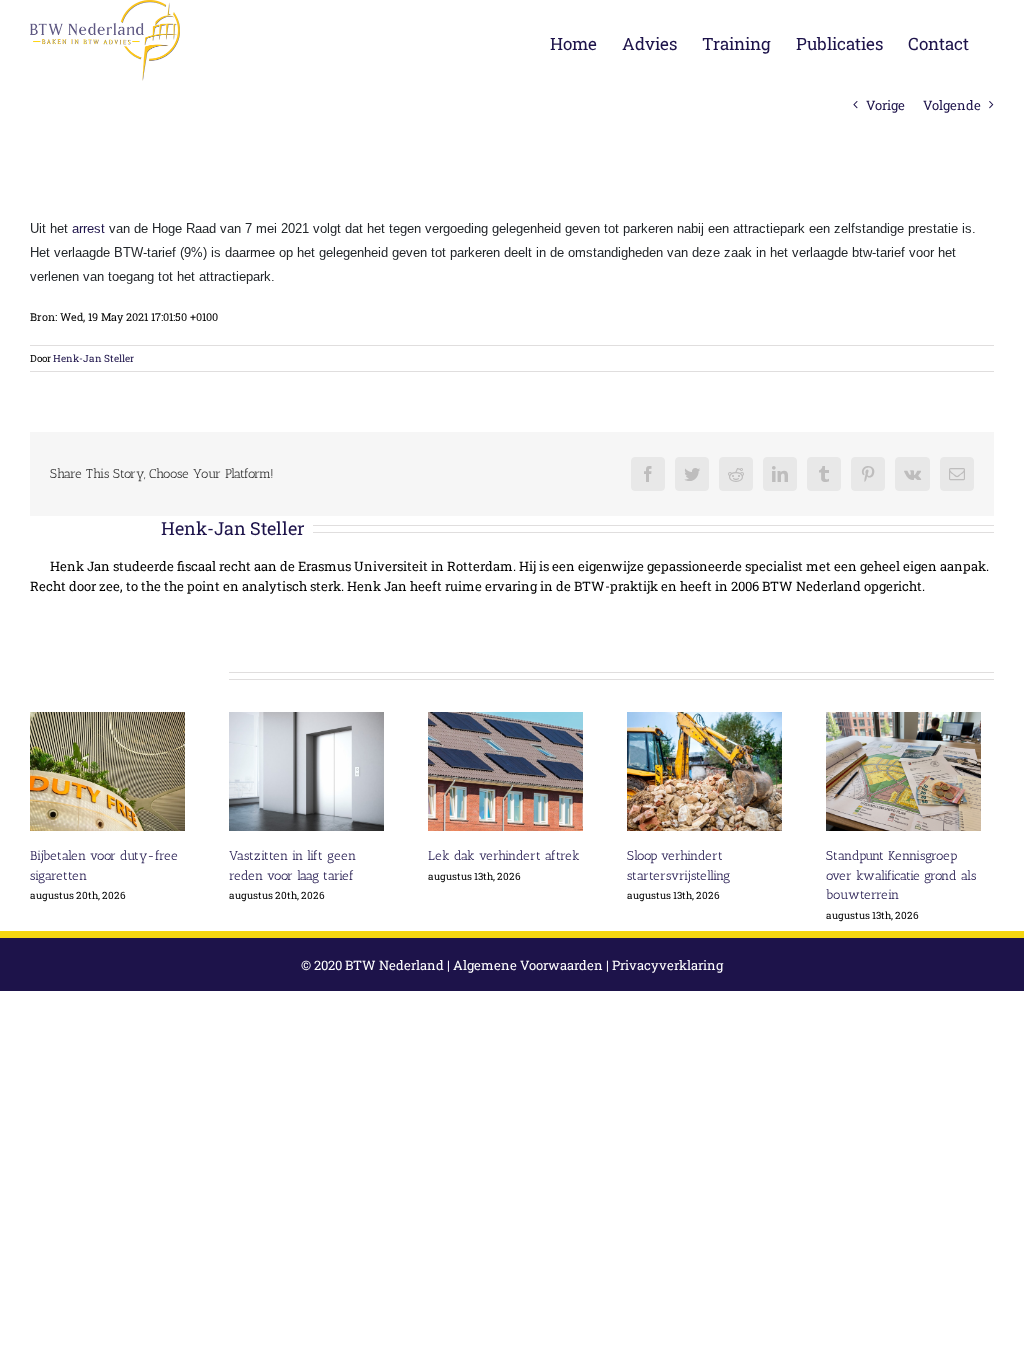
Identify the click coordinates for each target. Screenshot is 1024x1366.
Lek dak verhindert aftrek (504, 855)
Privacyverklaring (667, 965)
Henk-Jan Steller (93, 358)
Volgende (952, 105)
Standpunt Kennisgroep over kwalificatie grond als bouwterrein (901, 875)
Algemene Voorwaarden (528, 965)
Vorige (885, 105)
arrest (88, 228)
